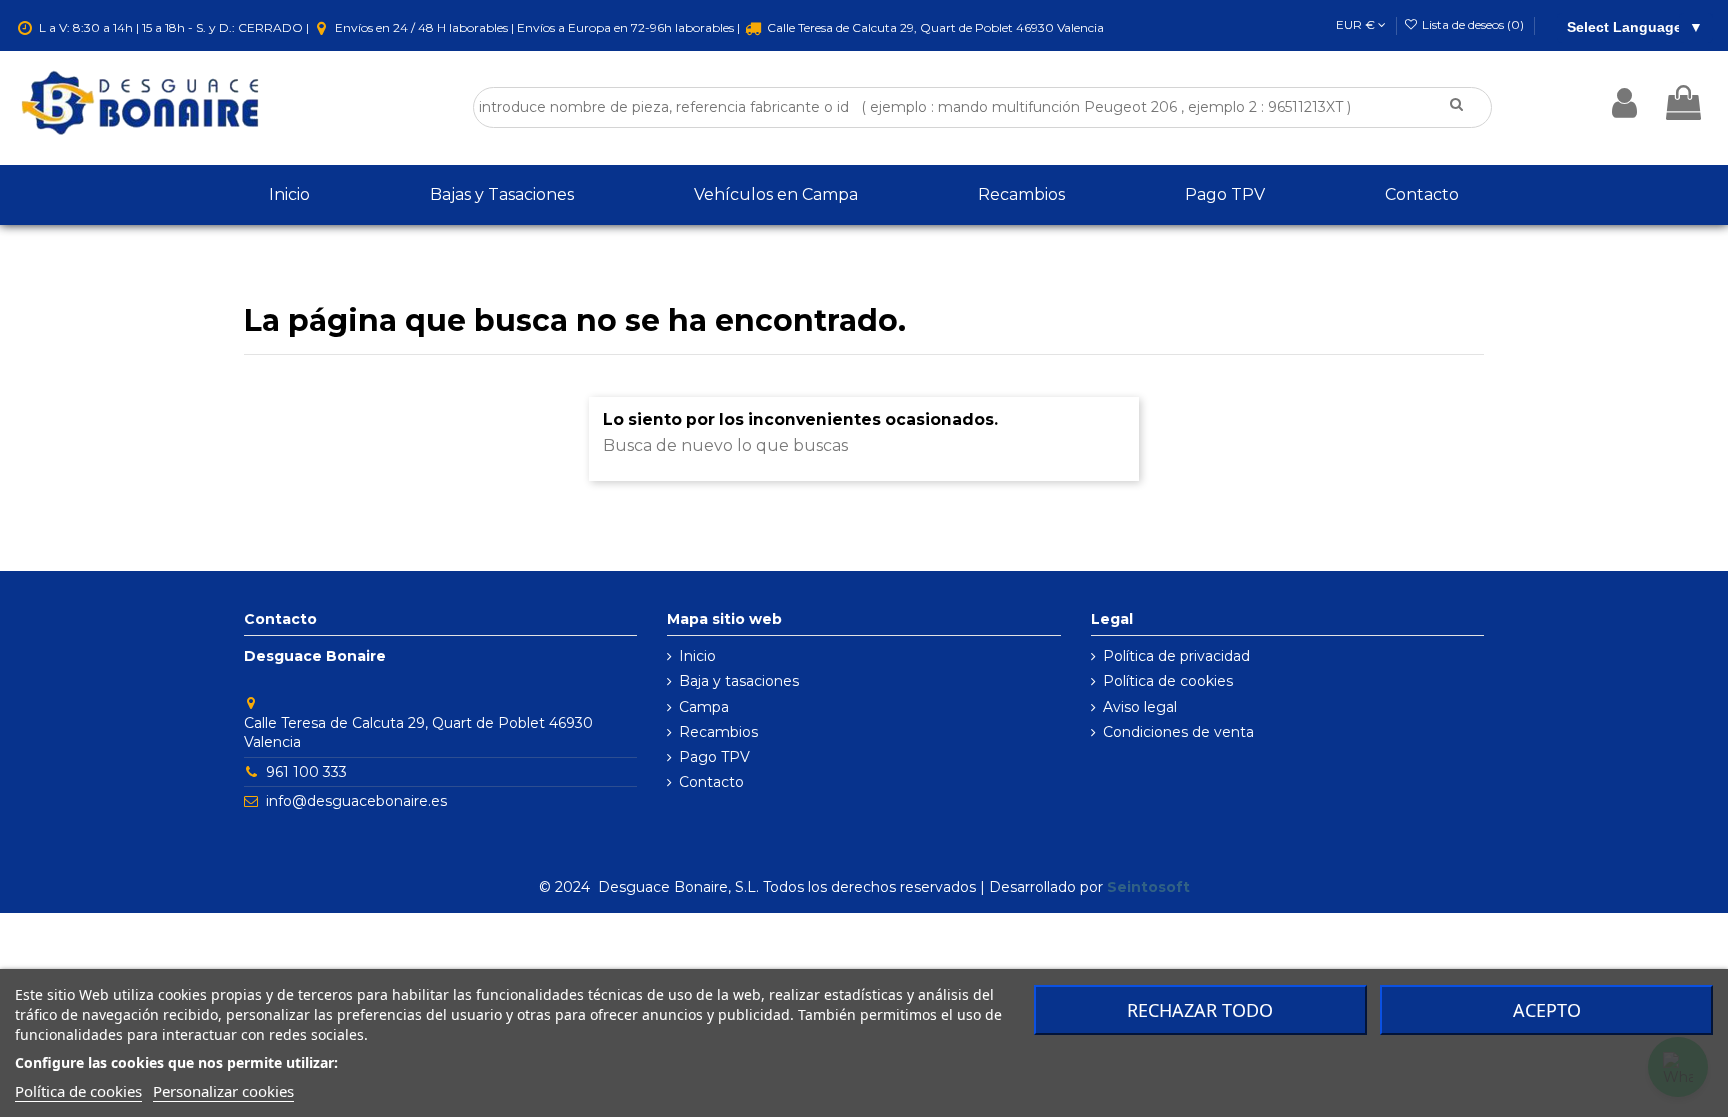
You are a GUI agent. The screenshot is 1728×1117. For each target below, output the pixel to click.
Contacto (711, 782)
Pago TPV (714, 757)
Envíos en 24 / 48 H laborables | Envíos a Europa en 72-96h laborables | (537, 27)
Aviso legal (1140, 707)
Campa (704, 707)
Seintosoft (1148, 887)
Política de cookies (1168, 681)
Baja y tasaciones (739, 681)
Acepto (1547, 1010)
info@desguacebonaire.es (356, 801)
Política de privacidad (1176, 656)
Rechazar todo (1200, 1010)
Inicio (697, 656)
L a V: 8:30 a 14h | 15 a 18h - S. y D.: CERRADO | (174, 27)
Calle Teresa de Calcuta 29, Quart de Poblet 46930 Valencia (934, 27)
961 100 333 (306, 772)
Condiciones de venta (1178, 732)
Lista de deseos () (1473, 24)
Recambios (718, 732)
